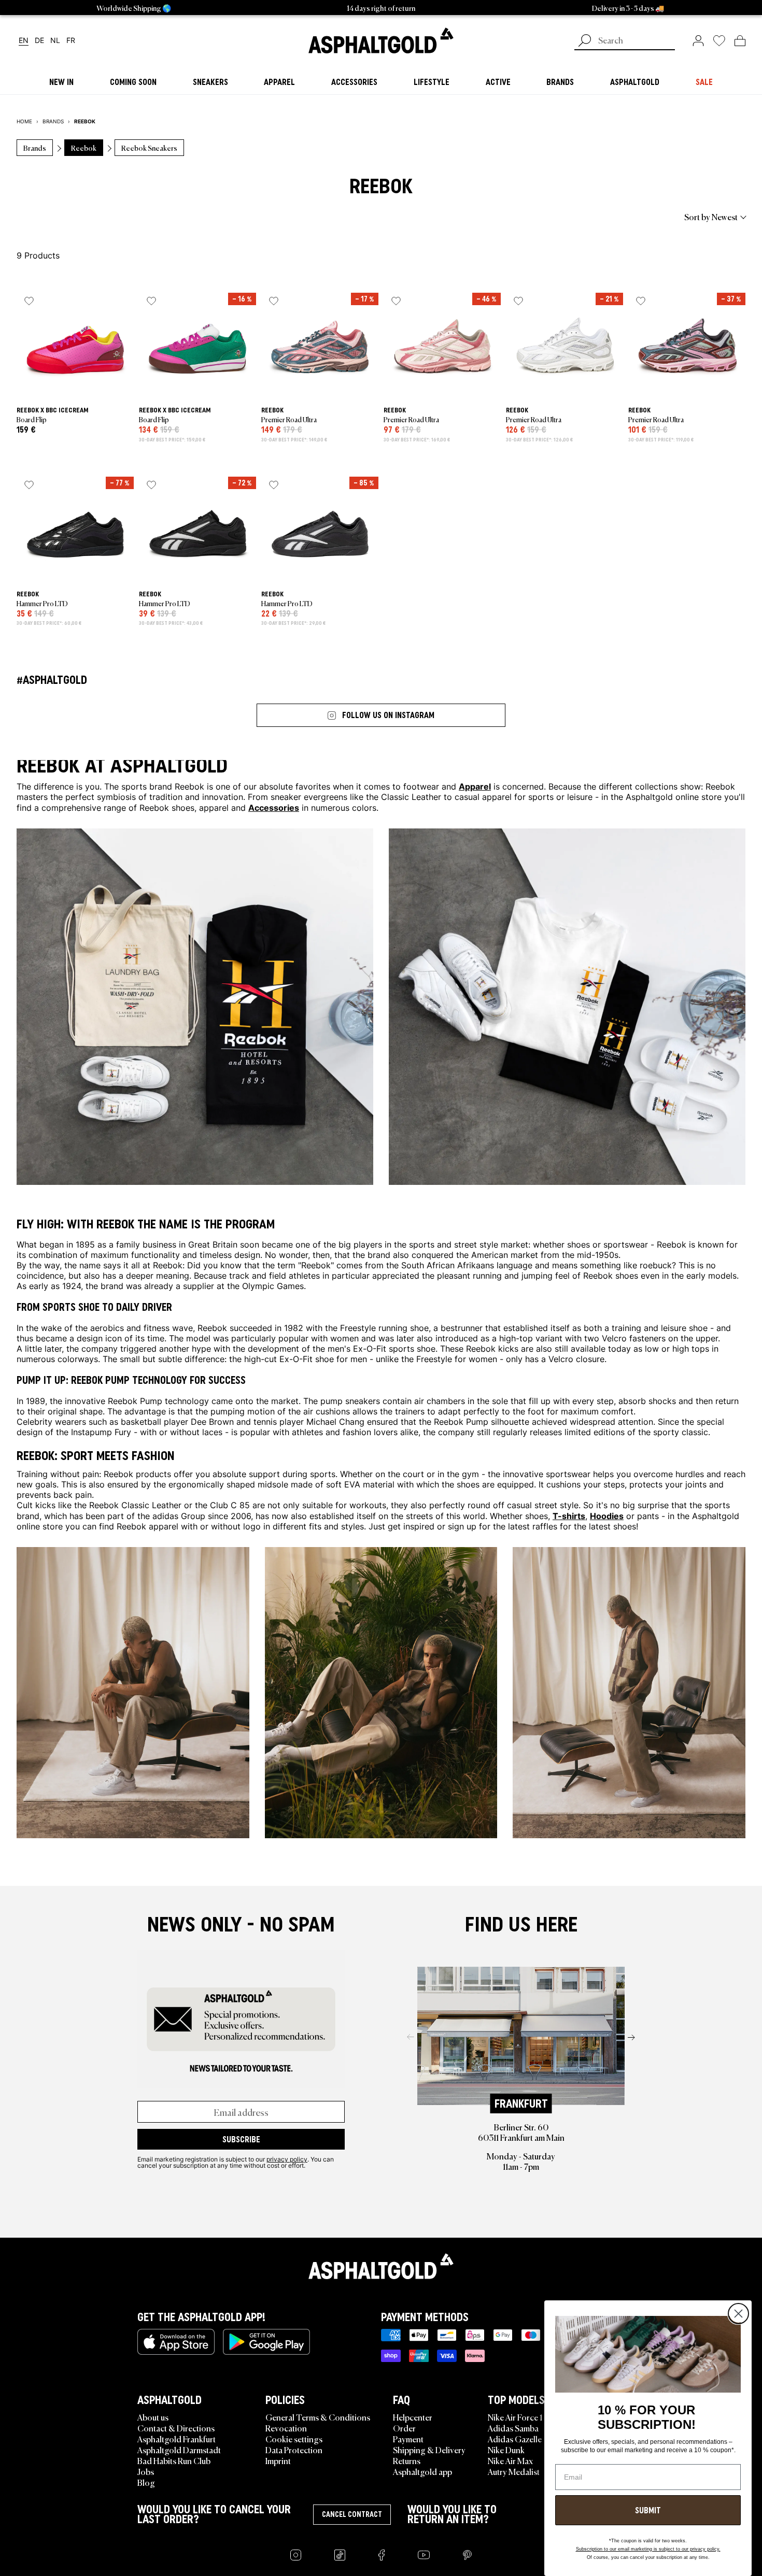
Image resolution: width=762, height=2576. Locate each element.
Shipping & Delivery (429, 2450)
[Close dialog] (738, 2314)
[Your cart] (740, 40)
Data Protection (294, 2450)
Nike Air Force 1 (515, 2417)
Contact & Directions (176, 2428)
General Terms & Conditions (318, 2417)
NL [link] (55, 41)
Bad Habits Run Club (174, 2460)
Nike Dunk (506, 2450)
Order (404, 2428)
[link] (381, 40)
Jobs (146, 2471)
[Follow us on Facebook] (382, 2555)
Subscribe (241, 2139)
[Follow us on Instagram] (296, 2555)
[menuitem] (74, 217)
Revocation (286, 2428)
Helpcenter (413, 2417)
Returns (407, 2460)
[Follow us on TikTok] (340, 2555)
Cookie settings (294, 2439)
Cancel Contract (352, 2514)
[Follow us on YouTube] (424, 2555)
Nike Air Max (510, 2460)
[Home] (381, 2266)
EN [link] (24, 41)
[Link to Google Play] (266, 2342)
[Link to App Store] (176, 2342)
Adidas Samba (513, 2428)
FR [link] (71, 41)
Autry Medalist (514, 2471)
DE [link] (39, 41)
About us (153, 2417)
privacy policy (287, 2159)
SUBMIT (648, 2510)
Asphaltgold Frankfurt (177, 2439)
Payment (408, 2439)
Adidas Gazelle (515, 2439)
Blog (146, 2482)
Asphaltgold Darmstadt (179, 2450)
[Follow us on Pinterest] (467, 2555)
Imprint (278, 2460)
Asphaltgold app (422, 2471)
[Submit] (585, 41)
